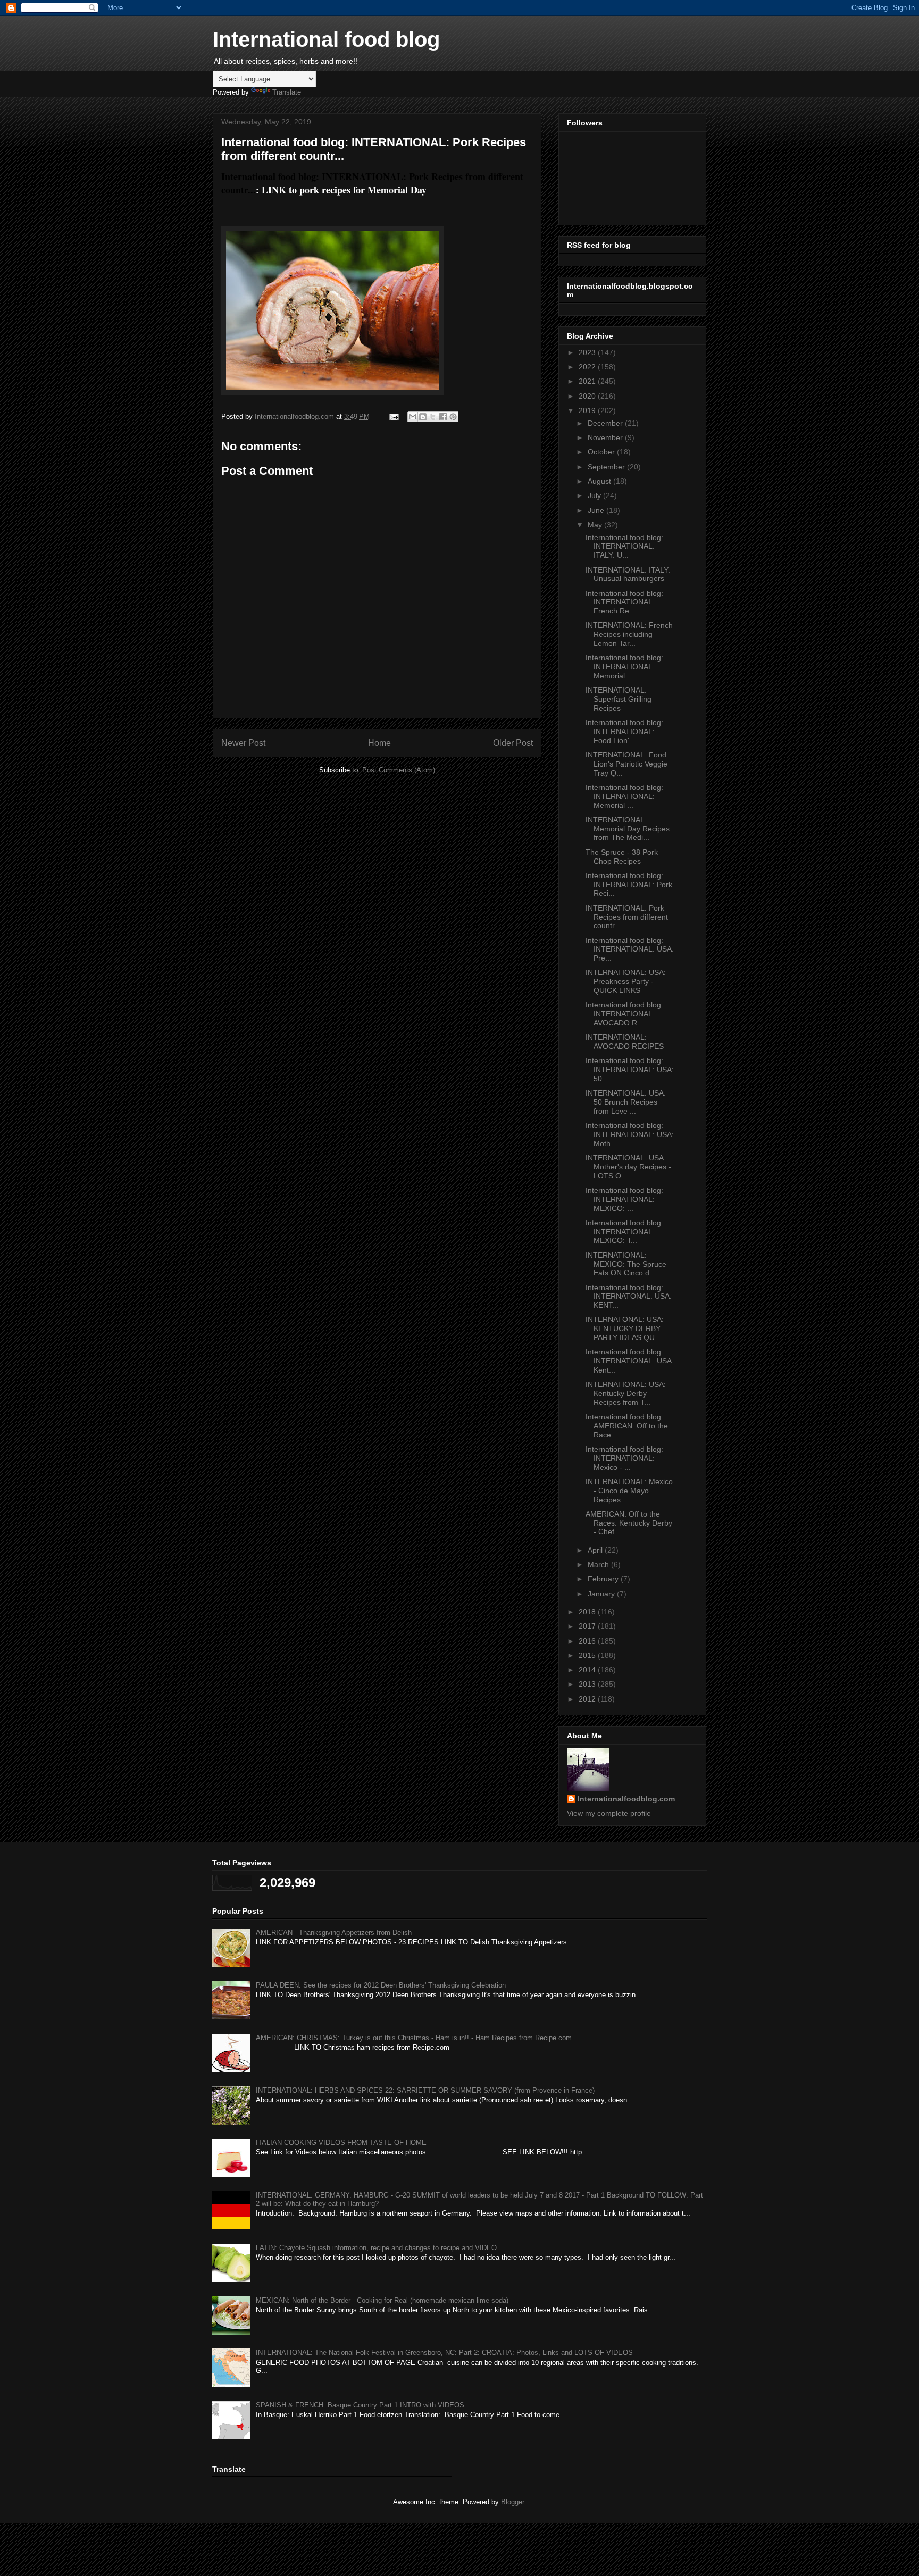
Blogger (512, 2502)
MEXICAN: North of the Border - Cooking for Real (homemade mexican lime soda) (382, 2300)
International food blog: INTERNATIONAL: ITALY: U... (624, 546)
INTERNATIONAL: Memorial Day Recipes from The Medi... (628, 829)
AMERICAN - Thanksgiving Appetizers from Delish (334, 1933)
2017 (588, 1626)
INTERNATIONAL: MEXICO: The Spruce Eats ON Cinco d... (626, 1264)
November (606, 437)
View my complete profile (609, 1813)
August (600, 481)
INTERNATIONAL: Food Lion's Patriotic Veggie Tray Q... (626, 764)
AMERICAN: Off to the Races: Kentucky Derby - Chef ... (629, 1523)
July (595, 495)
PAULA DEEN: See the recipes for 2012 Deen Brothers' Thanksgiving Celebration (381, 1985)
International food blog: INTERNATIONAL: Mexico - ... (624, 1458)
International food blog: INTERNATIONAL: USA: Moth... (630, 1134)
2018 (588, 1612)
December (606, 423)
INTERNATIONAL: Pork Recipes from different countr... (627, 917)
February (604, 1579)
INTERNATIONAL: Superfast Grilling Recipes (619, 699)
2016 (588, 1641)
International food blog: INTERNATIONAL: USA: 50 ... (630, 1070)
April (596, 1550)
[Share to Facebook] (443, 417)
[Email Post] (393, 416)
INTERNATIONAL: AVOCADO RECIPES (625, 1042)
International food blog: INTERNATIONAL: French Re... (624, 602)
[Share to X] (433, 417)
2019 (588, 410)
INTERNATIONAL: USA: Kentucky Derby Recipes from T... (626, 1393)
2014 (588, 1670)
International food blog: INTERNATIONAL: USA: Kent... (630, 1361)
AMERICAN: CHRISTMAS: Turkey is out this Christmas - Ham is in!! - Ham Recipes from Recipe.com (414, 2038)
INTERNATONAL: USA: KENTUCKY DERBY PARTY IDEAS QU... (625, 1328)
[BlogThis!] (423, 417)
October (602, 452)
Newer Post (243, 743)
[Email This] (413, 417)
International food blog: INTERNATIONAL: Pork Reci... (629, 885)
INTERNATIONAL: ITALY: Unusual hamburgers (628, 574)
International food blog (326, 39)
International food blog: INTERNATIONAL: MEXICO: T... (624, 1232)
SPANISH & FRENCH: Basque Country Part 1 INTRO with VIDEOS (360, 2405)
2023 (588, 352)
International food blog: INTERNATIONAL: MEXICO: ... (624, 1199)
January (602, 1594)
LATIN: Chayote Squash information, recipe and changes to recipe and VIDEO (376, 2248)
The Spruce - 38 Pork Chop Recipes (622, 857)
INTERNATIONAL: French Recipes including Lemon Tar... (629, 634)
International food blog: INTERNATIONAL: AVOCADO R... (624, 1014)
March (599, 1564)
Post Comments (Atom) (399, 770)
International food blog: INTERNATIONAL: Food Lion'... (624, 731)
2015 (588, 1655)
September (607, 467)
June (597, 510)
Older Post (513, 743)
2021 (588, 381)
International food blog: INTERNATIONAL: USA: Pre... (630, 949)
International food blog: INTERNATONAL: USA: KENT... (629, 1297)
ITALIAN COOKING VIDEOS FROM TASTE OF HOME (341, 2143)
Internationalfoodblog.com (626, 1799)
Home (379, 743)
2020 (588, 396)
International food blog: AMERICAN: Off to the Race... (627, 1426)
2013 (588, 1684)
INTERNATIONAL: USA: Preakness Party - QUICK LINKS (626, 981)
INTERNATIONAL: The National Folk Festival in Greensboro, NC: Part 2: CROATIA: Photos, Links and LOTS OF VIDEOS (444, 2352)
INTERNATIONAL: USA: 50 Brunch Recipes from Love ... (626, 1102)
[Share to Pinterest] (453, 417)
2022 (588, 367)
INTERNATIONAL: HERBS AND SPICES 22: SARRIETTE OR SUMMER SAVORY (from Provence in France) (425, 2090)
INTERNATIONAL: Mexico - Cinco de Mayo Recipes (629, 1491)
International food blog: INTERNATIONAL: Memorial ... (624, 667)
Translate (287, 92)
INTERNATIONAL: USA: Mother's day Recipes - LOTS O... (628, 1167)
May (596, 525)
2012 (588, 1699)
